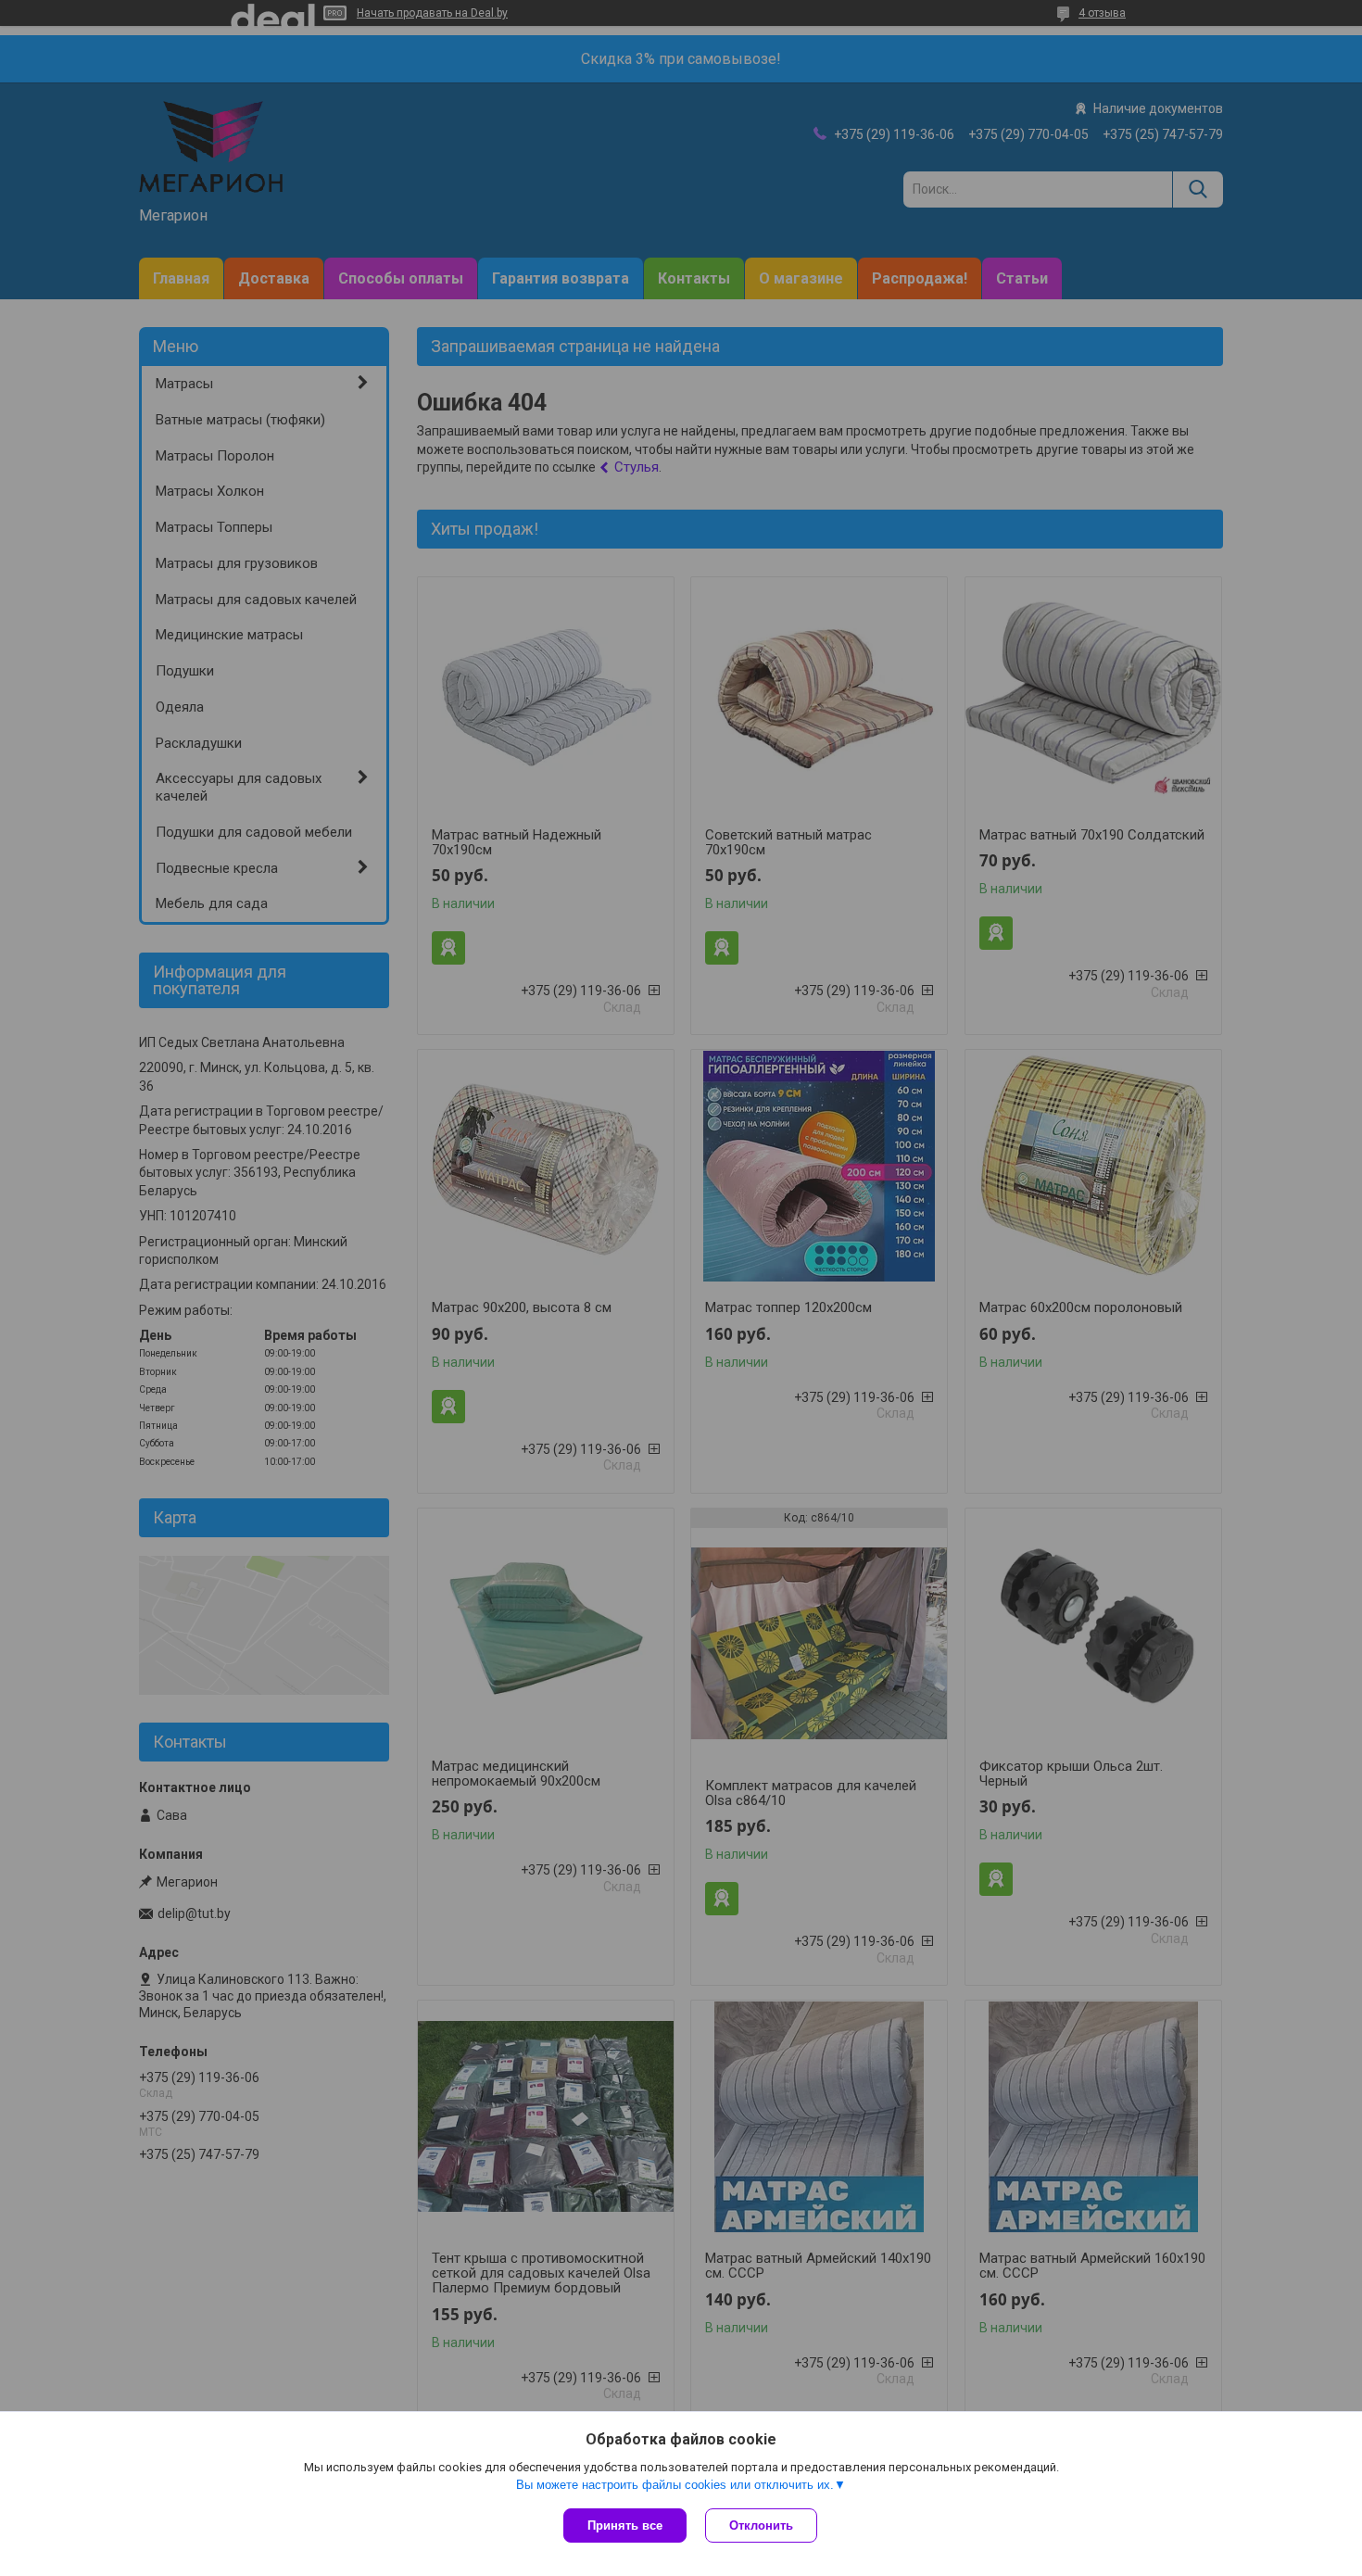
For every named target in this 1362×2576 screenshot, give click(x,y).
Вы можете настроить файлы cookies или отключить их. (675, 2485)
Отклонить (761, 2525)
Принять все (625, 2525)
